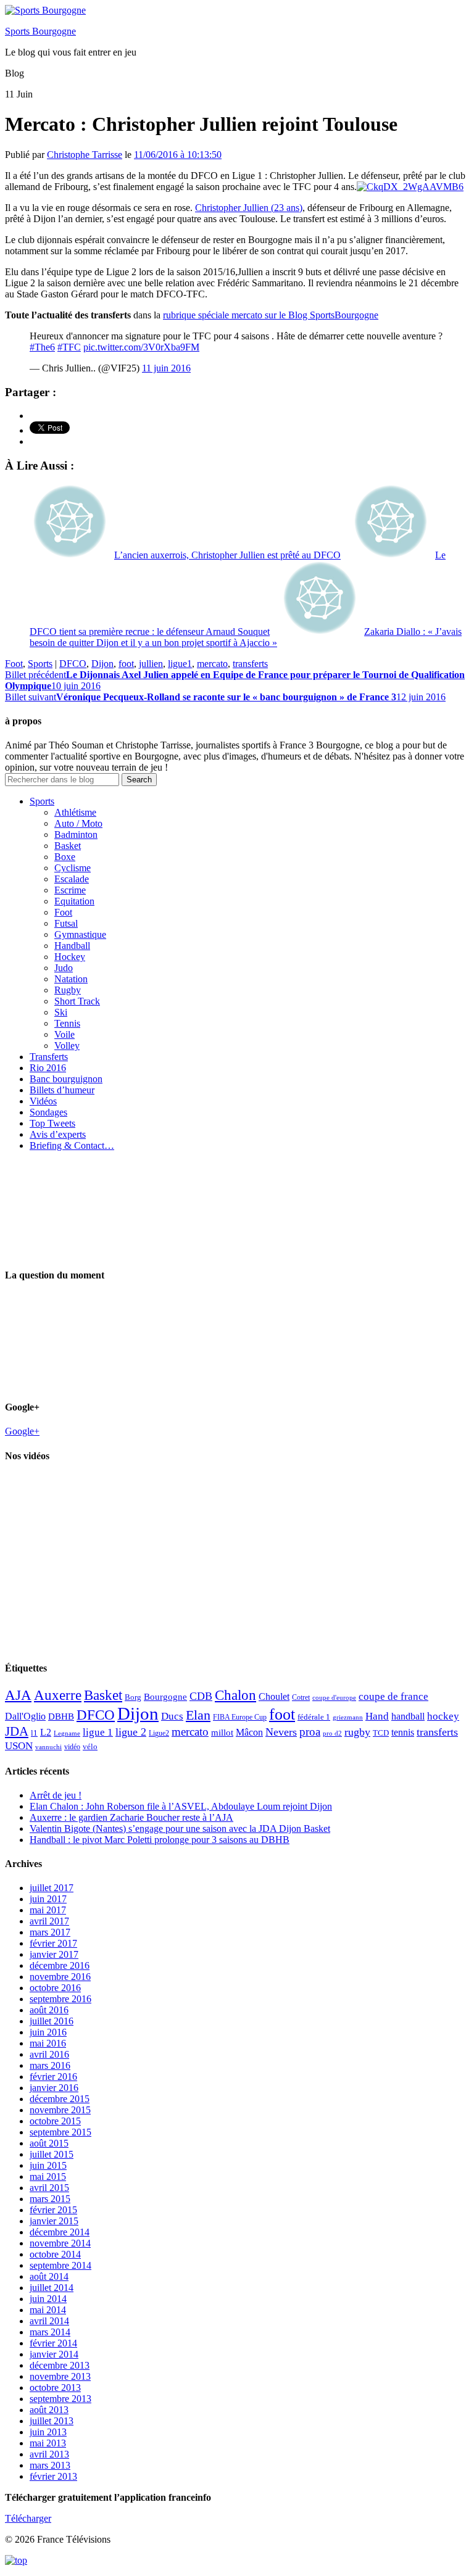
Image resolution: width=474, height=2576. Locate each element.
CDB (201, 1696)
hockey (443, 1716)
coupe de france (393, 1696)
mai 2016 (48, 2043)
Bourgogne (165, 1697)
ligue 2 (131, 1732)
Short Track (77, 1001)
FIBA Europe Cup (240, 1717)
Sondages (48, 1112)
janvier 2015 (54, 2221)
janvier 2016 (54, 2088)
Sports (40, 664)
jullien (151, 664)
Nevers (281, 1732)
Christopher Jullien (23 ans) (249, 208)
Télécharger (28, 2518)
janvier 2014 (54, 2354)
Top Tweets (52, 1123)
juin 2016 (48, 2032)
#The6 (42, 347)
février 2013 (53, 2476)
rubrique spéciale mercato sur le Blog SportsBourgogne (271, 315)
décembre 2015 (60, 2099)
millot (222, 1733)
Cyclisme (73, 868)
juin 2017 (48, 1899)
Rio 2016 (48, 1068)
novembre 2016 (60, 1977)
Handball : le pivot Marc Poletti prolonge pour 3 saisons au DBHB (160, 1840)
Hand (377, 1716)
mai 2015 (48, 2176)
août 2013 (49, 2410)
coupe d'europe (334, 1697)
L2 (46, 1732)
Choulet (274, 1696)
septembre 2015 (60, 2132)
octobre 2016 (55, 1988)
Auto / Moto (78, 823)
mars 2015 (50, 2199)
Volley (67, 1046)
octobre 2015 (55, 2121)
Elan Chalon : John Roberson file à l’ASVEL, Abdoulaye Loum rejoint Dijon (181, 1806)
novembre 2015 (60, 2110)
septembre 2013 (60, 2399)
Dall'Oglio (25, 1716)
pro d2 (332, 1733)
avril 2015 (49, 2188)
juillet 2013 (52, 2421)
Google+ (22, 1431)
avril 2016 (49, 2054)
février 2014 (53, 2343)
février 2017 (53, 1943)
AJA (18, 1695)
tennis (403, 1732)
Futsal (66, 923)
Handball (72, 946)
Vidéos (43, 1101)
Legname (67, 1733)
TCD (381, 1733)
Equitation (74, 901)
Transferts (49, 1057)
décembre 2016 (60, 1965)
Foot (14, 664)
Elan (198, 1715)
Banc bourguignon (66, 1079)
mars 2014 (50, 2332)
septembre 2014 (60, 2265)
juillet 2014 (52, 2288)
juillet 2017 (52, 1888)
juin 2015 (48, 2165)
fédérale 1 (314, 1717)
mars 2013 (50, 2465)
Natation (71, 979)
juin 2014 (48, 2299)
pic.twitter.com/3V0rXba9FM (141, 347)
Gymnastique (80, 934)
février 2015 (53, 2210)
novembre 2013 (60, 2376)
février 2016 (53, 2077)
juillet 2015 (52, 2154)
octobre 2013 (55, 2388)
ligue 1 (98, 1732)
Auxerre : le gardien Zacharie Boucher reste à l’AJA (131, 1817)
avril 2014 (49, 2321)
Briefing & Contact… (72, 1145)
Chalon (235, 1695)
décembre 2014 (60, 2232)
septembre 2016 (60, 1999)
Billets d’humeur (62, 1090)
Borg (133, 1697)
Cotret (301, 1697)
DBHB (61, 1716)
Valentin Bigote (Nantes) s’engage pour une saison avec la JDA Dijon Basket (180, 1828)
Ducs (172, 1716)
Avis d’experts (58, 1134)
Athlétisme (75, 812)
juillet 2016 (52, 2021)
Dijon (102, 664)
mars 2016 (50, 2065)
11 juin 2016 (166, 368)
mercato (212, 664)
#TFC (69, 347)
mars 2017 (50, 1932)
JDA (17, 1731)
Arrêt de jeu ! (56, 1795)
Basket (68, 846)
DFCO (73, 664)
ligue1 (180, 664)
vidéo (72, 1747)
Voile (64, 1034)
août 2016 (49, 2010)
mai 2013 (48, 2443)
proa (310, 1732)
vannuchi (48, 1747)
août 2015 (49, 2143)
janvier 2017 (54, 1954)
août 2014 (49, 2276)
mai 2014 (48, 2310)
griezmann (348, 1717)
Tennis (67, 1023)
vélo (90, 1746)
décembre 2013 (60, 2365)
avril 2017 (49, 1921)
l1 (34, 1733)
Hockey (70, 957)
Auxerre (58, 1695)
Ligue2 (159, 1733)
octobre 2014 (55, 2254)
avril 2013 (49, 2454)
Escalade (72, 879)
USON (19, 1746)
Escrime (70, 890)
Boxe (65, 857)
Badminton (76, 835)
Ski (61, 1012)
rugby (357, 1732)
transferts (250, 664)
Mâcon (249, 1732)
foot (126, 664)
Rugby (68, 990)
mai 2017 (48, 1910)
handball (408, 1716)
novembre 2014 (60, 2243)
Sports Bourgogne (40, 31)
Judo (64, 968)
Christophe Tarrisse (85, 155)
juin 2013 (48, 2432)
